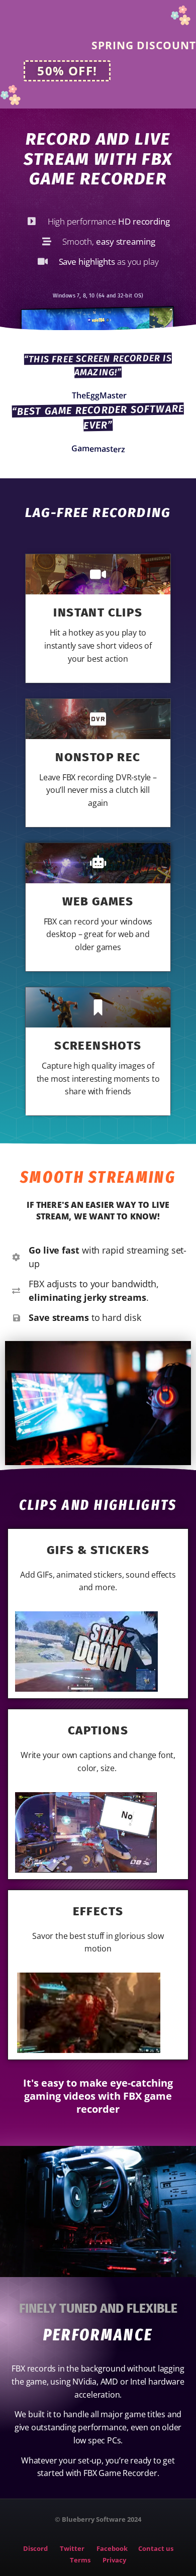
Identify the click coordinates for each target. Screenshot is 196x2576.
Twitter (74, 2548)
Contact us (156, 2548)
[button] (67, 71)
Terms (80, 2560)
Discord (41, 2548)
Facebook (114, 2548)
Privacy (114, 2560)
